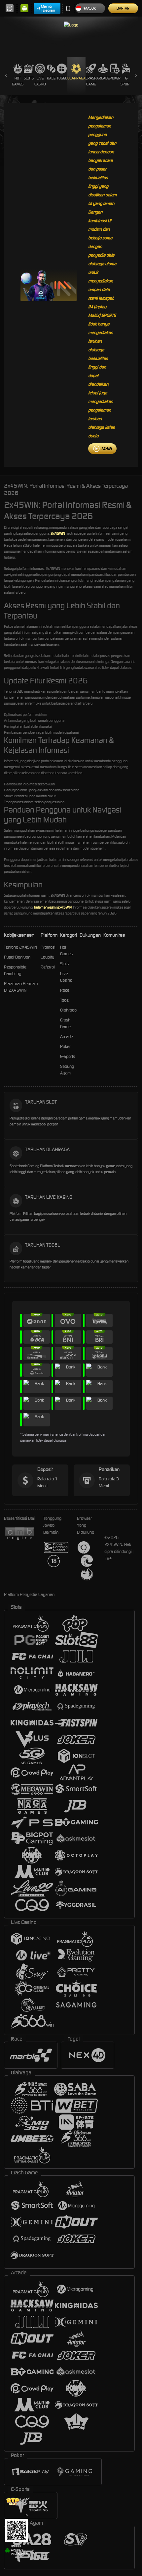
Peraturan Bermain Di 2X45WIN (21, 987)
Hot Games (18, 81)
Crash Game (91, 81)
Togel (62, 78)
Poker (115, 78)
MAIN (106, 448)
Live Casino (40, 81)
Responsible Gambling (15, 970)
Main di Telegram (48, 8)
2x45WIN (58, 533)
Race (51, 78)
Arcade (103, 78)
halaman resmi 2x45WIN (53, 907)
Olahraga (76, 78)
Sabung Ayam (67, 1070)
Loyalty (47, 957)
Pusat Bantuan (17, 957)
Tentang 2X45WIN (20, 947)
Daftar (123, 8)
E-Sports (127, 81)
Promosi (48, 947)
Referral (48, 967)
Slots (29, 78)
